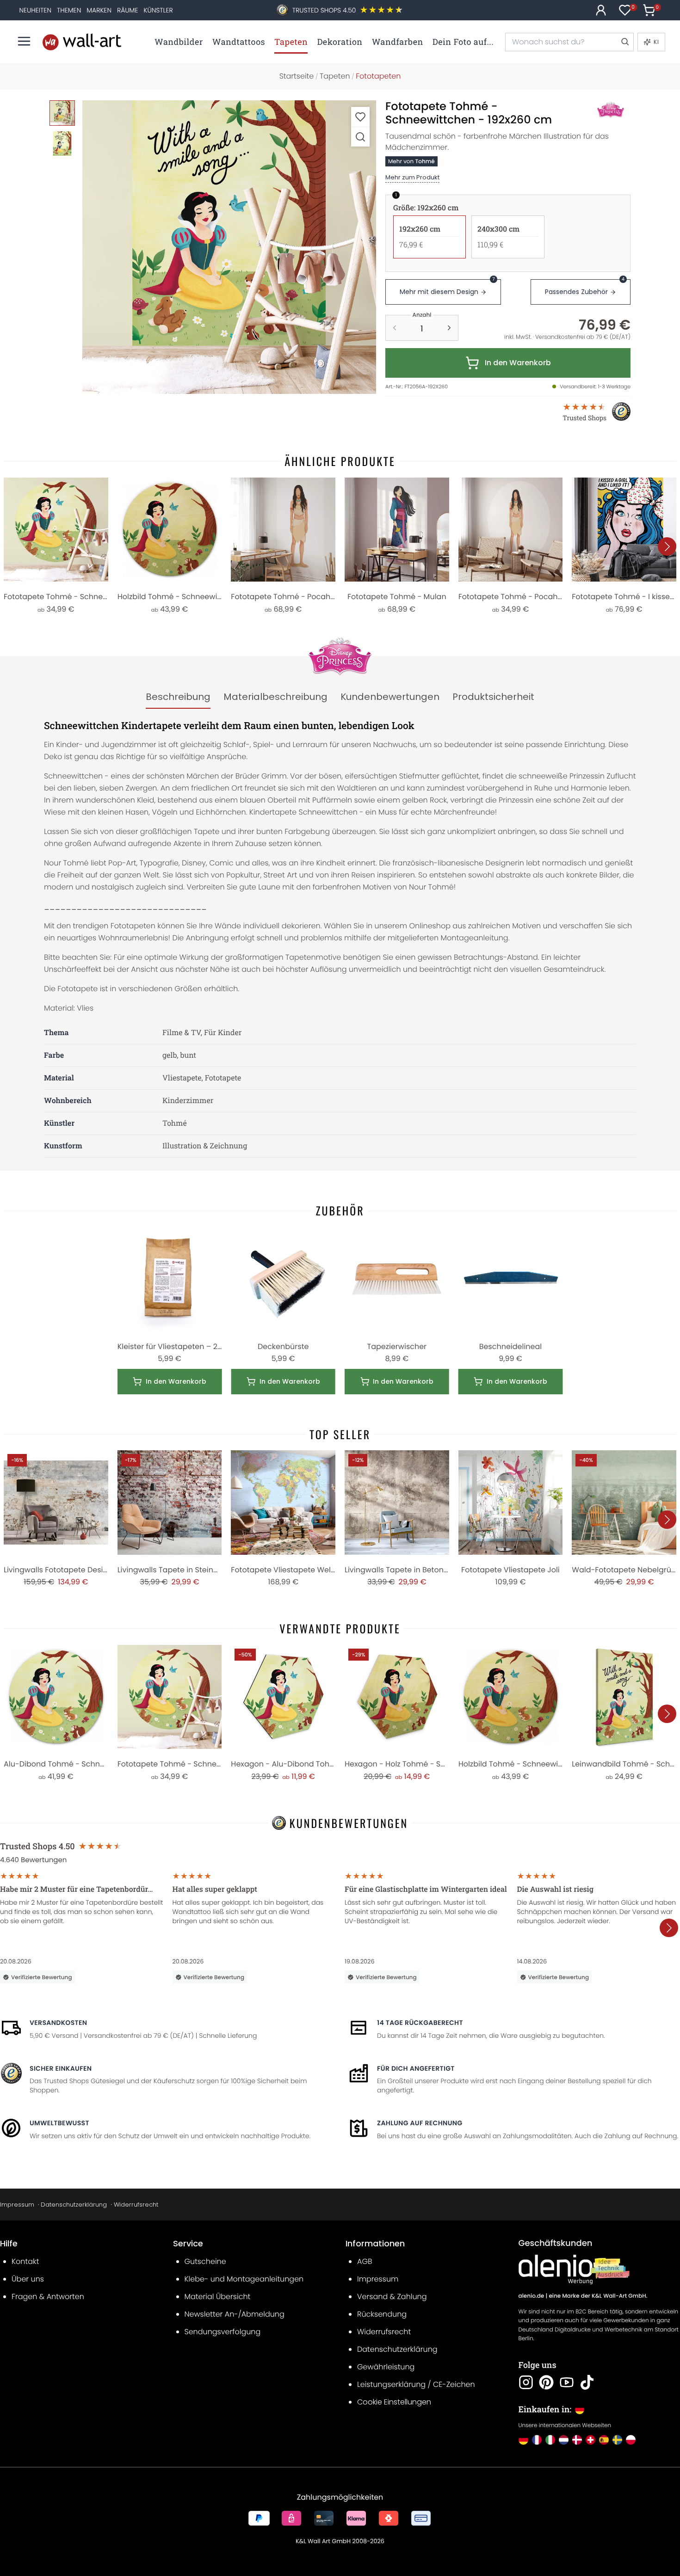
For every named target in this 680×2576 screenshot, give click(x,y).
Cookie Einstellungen (394, 2402)
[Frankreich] (537, 2440)
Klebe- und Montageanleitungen (244, 2279)
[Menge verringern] (395, 328)
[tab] (178, 697)
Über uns (28, 2279)
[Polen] (631, 2440)
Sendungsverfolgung (223, 2332)
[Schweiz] (590, 2440)
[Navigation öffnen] (24, 41)
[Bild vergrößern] (360, 137)
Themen (69, 10)
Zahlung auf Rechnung (420, 2123)
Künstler (158, 10)
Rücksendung (382, 2314)
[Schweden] (617, 2440)
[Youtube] (567, 2382)
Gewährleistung (386, 2367)
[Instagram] (526, 2382)
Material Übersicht (218, 2297)
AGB (365, 2261)
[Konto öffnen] (601, 10)
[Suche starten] (624, 42)
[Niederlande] (564, 2440)
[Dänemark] (577, 2440)
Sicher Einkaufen (61, 2068)
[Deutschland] (523, 2440)
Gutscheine (205, 2261)
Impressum (17, 2205)
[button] (229, 247)
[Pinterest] (546, 2382)
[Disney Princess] (600, 110)
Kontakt (25, 2261)
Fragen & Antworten (48, 2297)
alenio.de (532, 2296)
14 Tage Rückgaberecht (420, 2023)
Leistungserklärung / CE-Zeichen (416, 2384)
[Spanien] (604, 2440)
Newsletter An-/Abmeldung (235, 2314)
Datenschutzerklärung (74, 2205)
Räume (127, 10)
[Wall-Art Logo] (82, 42)
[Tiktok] (587, 2382)
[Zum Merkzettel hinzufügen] (360, 117)
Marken (99, 10)
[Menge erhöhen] (449, 328)
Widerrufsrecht (136, 2205)
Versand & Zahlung (392, 2297)
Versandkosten (58, 2023)
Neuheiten (35, 10)
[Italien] (550, 2440)
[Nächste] (667, 546)
